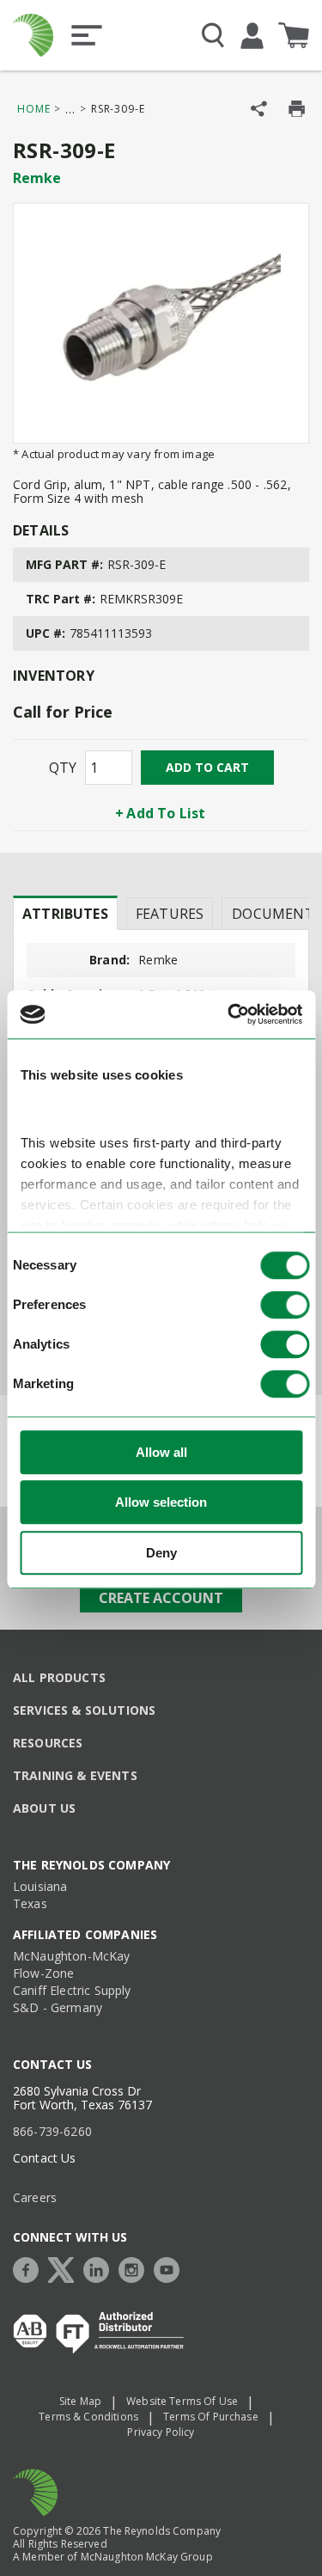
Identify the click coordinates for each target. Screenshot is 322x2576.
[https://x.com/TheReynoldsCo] (65, 2268)
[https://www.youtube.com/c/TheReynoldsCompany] (171, 2268)
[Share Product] (259, 109)
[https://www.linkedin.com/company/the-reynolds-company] (100, 2268)
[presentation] (65, 913)
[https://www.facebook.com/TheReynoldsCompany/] (30, 2268)
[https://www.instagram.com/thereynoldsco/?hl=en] (136, 2268)
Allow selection (161, 1503)
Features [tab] (170, 914)
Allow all (161, 1452)
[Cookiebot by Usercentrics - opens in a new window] (229, 1015)
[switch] (285, 1305)
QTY (63, 768)
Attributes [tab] (65, 914)
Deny (161, 1553)
